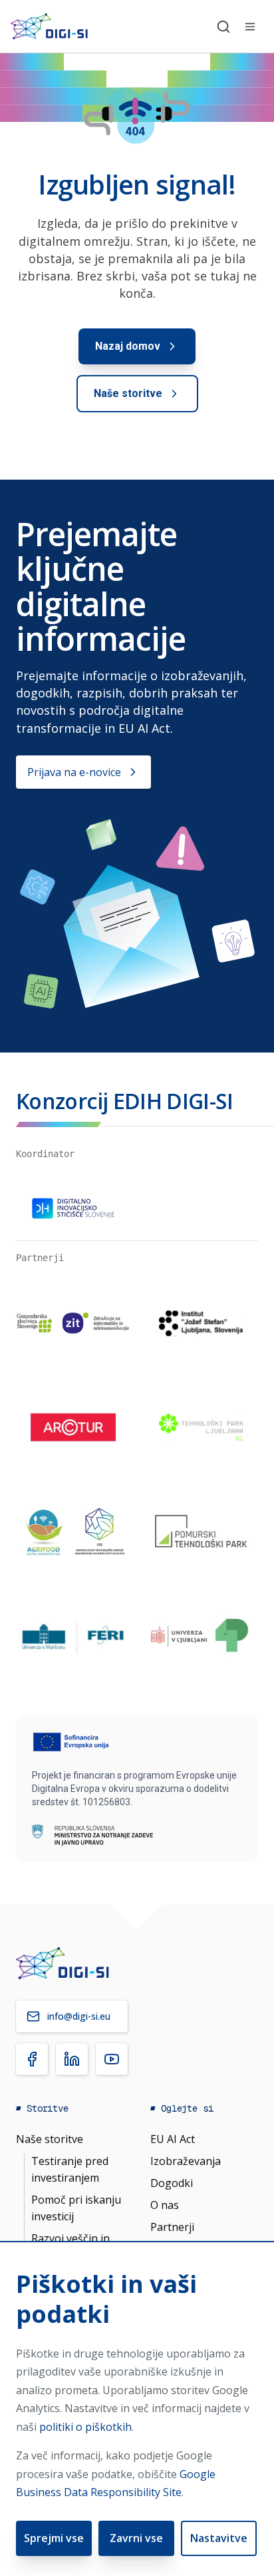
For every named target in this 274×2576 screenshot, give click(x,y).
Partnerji (172, 2227)
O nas (165, 2205)
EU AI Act (173, 2139)
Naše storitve (50, 2139)
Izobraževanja (186, 2161)
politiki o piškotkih (85, 2427)
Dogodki (172, 2183)
